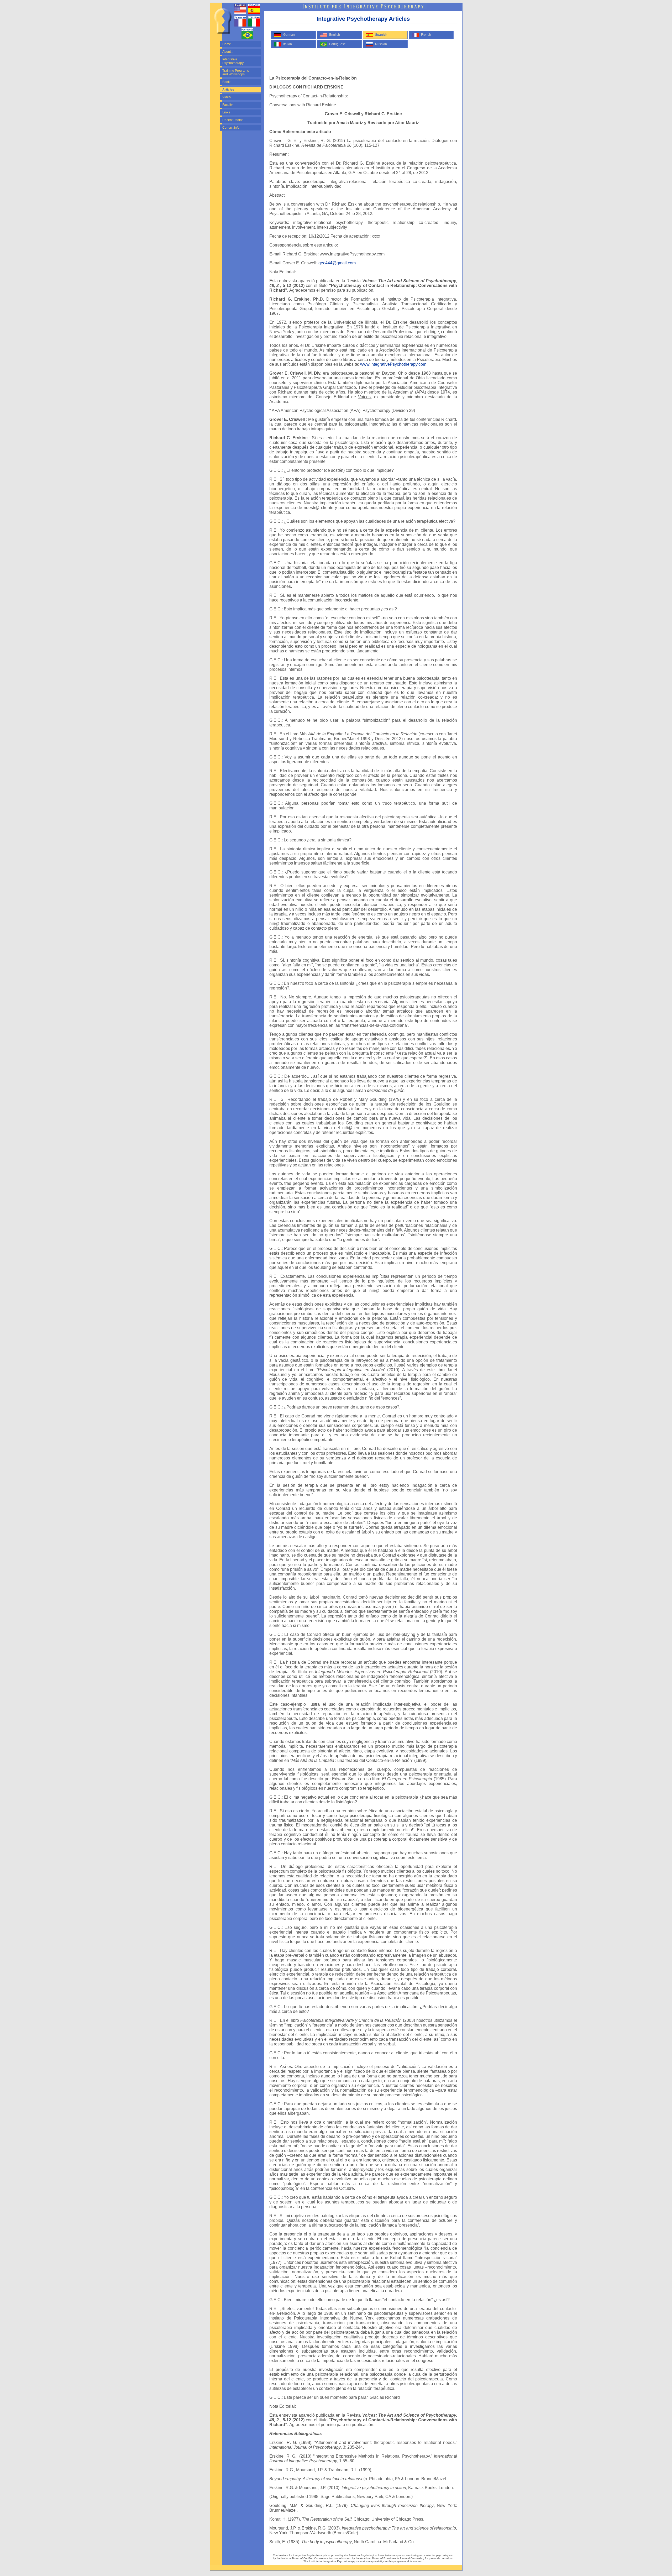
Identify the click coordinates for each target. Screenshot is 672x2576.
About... (228, 52)
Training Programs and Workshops (236, 72)
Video (227, 97)
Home (227, 44)
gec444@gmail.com (337, 263)
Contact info (231, 128)
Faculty (227, 105)
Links (226, 112)
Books (227, 82)
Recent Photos (233, 120)
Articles (228, 90)
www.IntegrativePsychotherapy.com (393, 364)
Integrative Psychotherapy (233, 61)
